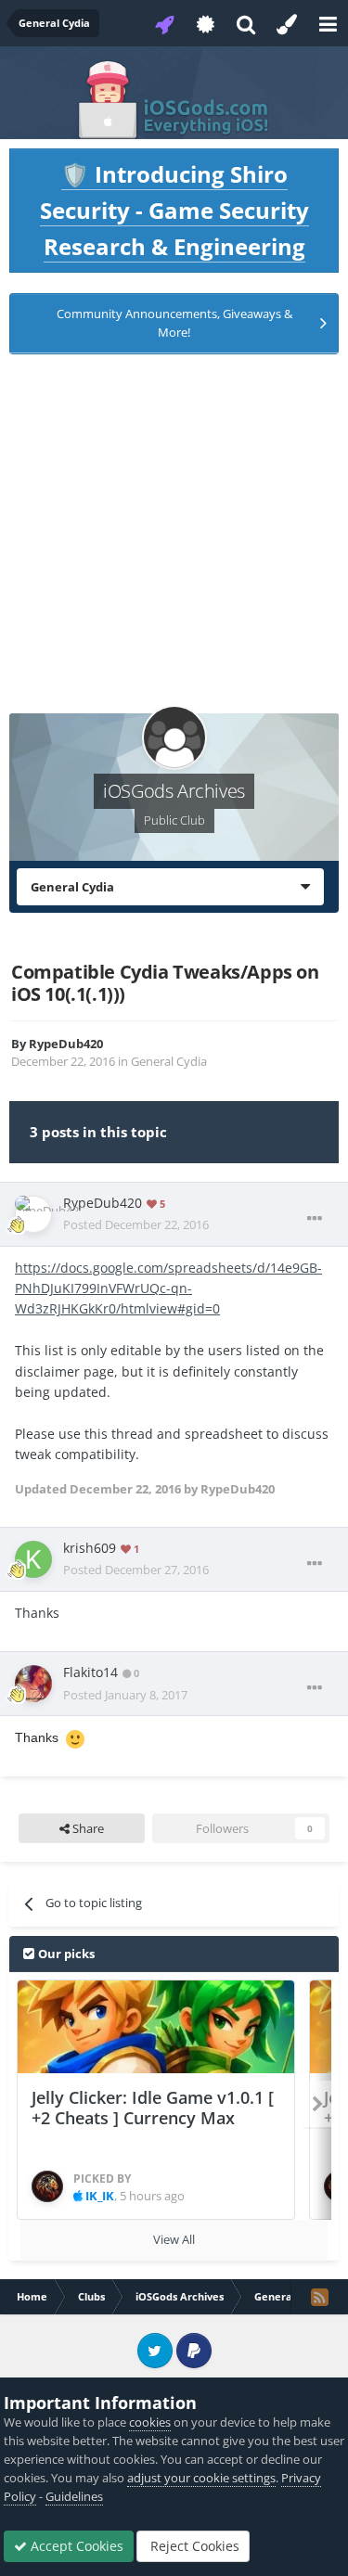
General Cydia (169, 1061)
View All (174, 2239)
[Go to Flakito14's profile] (33, 1684)
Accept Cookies (75, 2546)
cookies (150, 2422)
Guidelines (74, 2496)
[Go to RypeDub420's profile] (33, 1214)
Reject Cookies (193, 2546)
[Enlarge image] (75, 1737)
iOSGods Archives (174, 791)
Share (87, 1828)
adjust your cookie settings (201, 2478)
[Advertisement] (174, 539)
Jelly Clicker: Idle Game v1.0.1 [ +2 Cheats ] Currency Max (153, 2108)
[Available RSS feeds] (319, 2297)
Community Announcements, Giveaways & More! (174, 323)
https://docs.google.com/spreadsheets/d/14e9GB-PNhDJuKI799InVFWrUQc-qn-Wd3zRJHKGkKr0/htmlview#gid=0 (168, 1288)
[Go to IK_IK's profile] (47, 2186)
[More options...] (315, 1219)
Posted (136, 1224)
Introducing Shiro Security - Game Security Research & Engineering (174, 210)
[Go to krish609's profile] (33, 1559)
